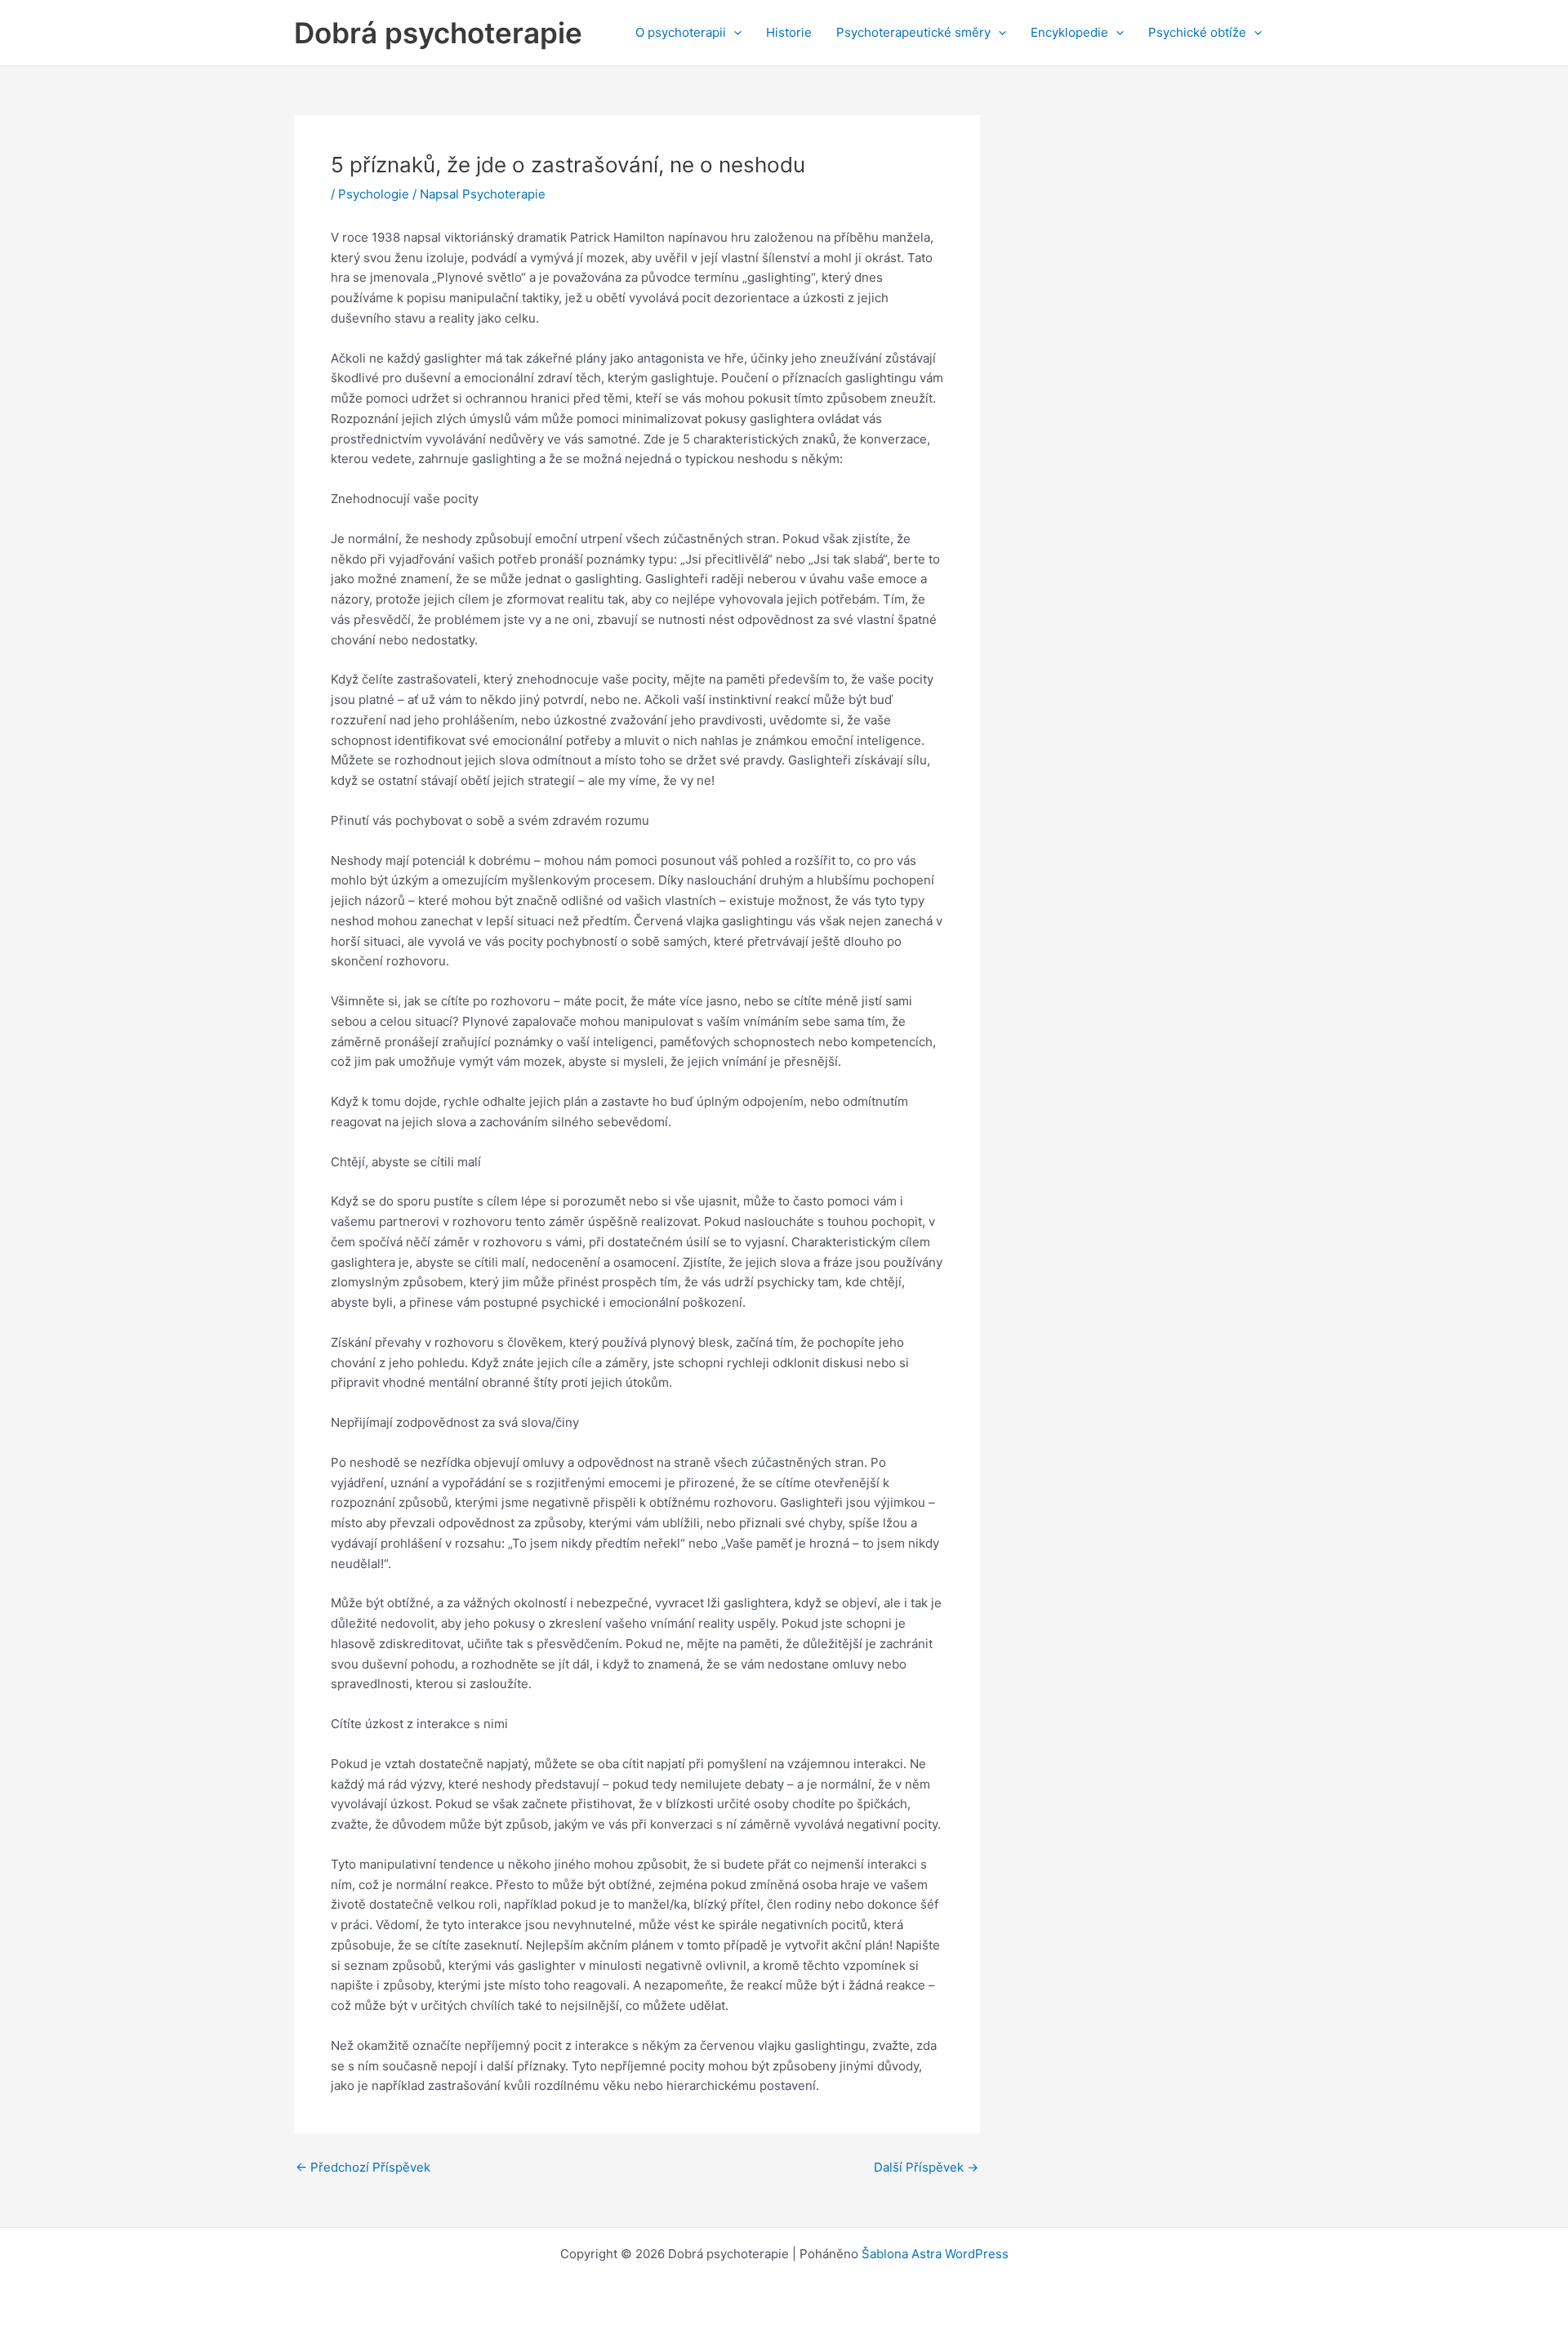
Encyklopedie (1069, 32)
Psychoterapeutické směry (913, 32)
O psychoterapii (681, 32)
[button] (734, 33)
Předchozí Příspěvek (363, 2167)
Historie (789, 32)
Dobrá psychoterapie (438, 33)
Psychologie (374, 194)
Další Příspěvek (926, 2167)
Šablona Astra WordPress (935, 2254)
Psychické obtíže (1197, 32)
